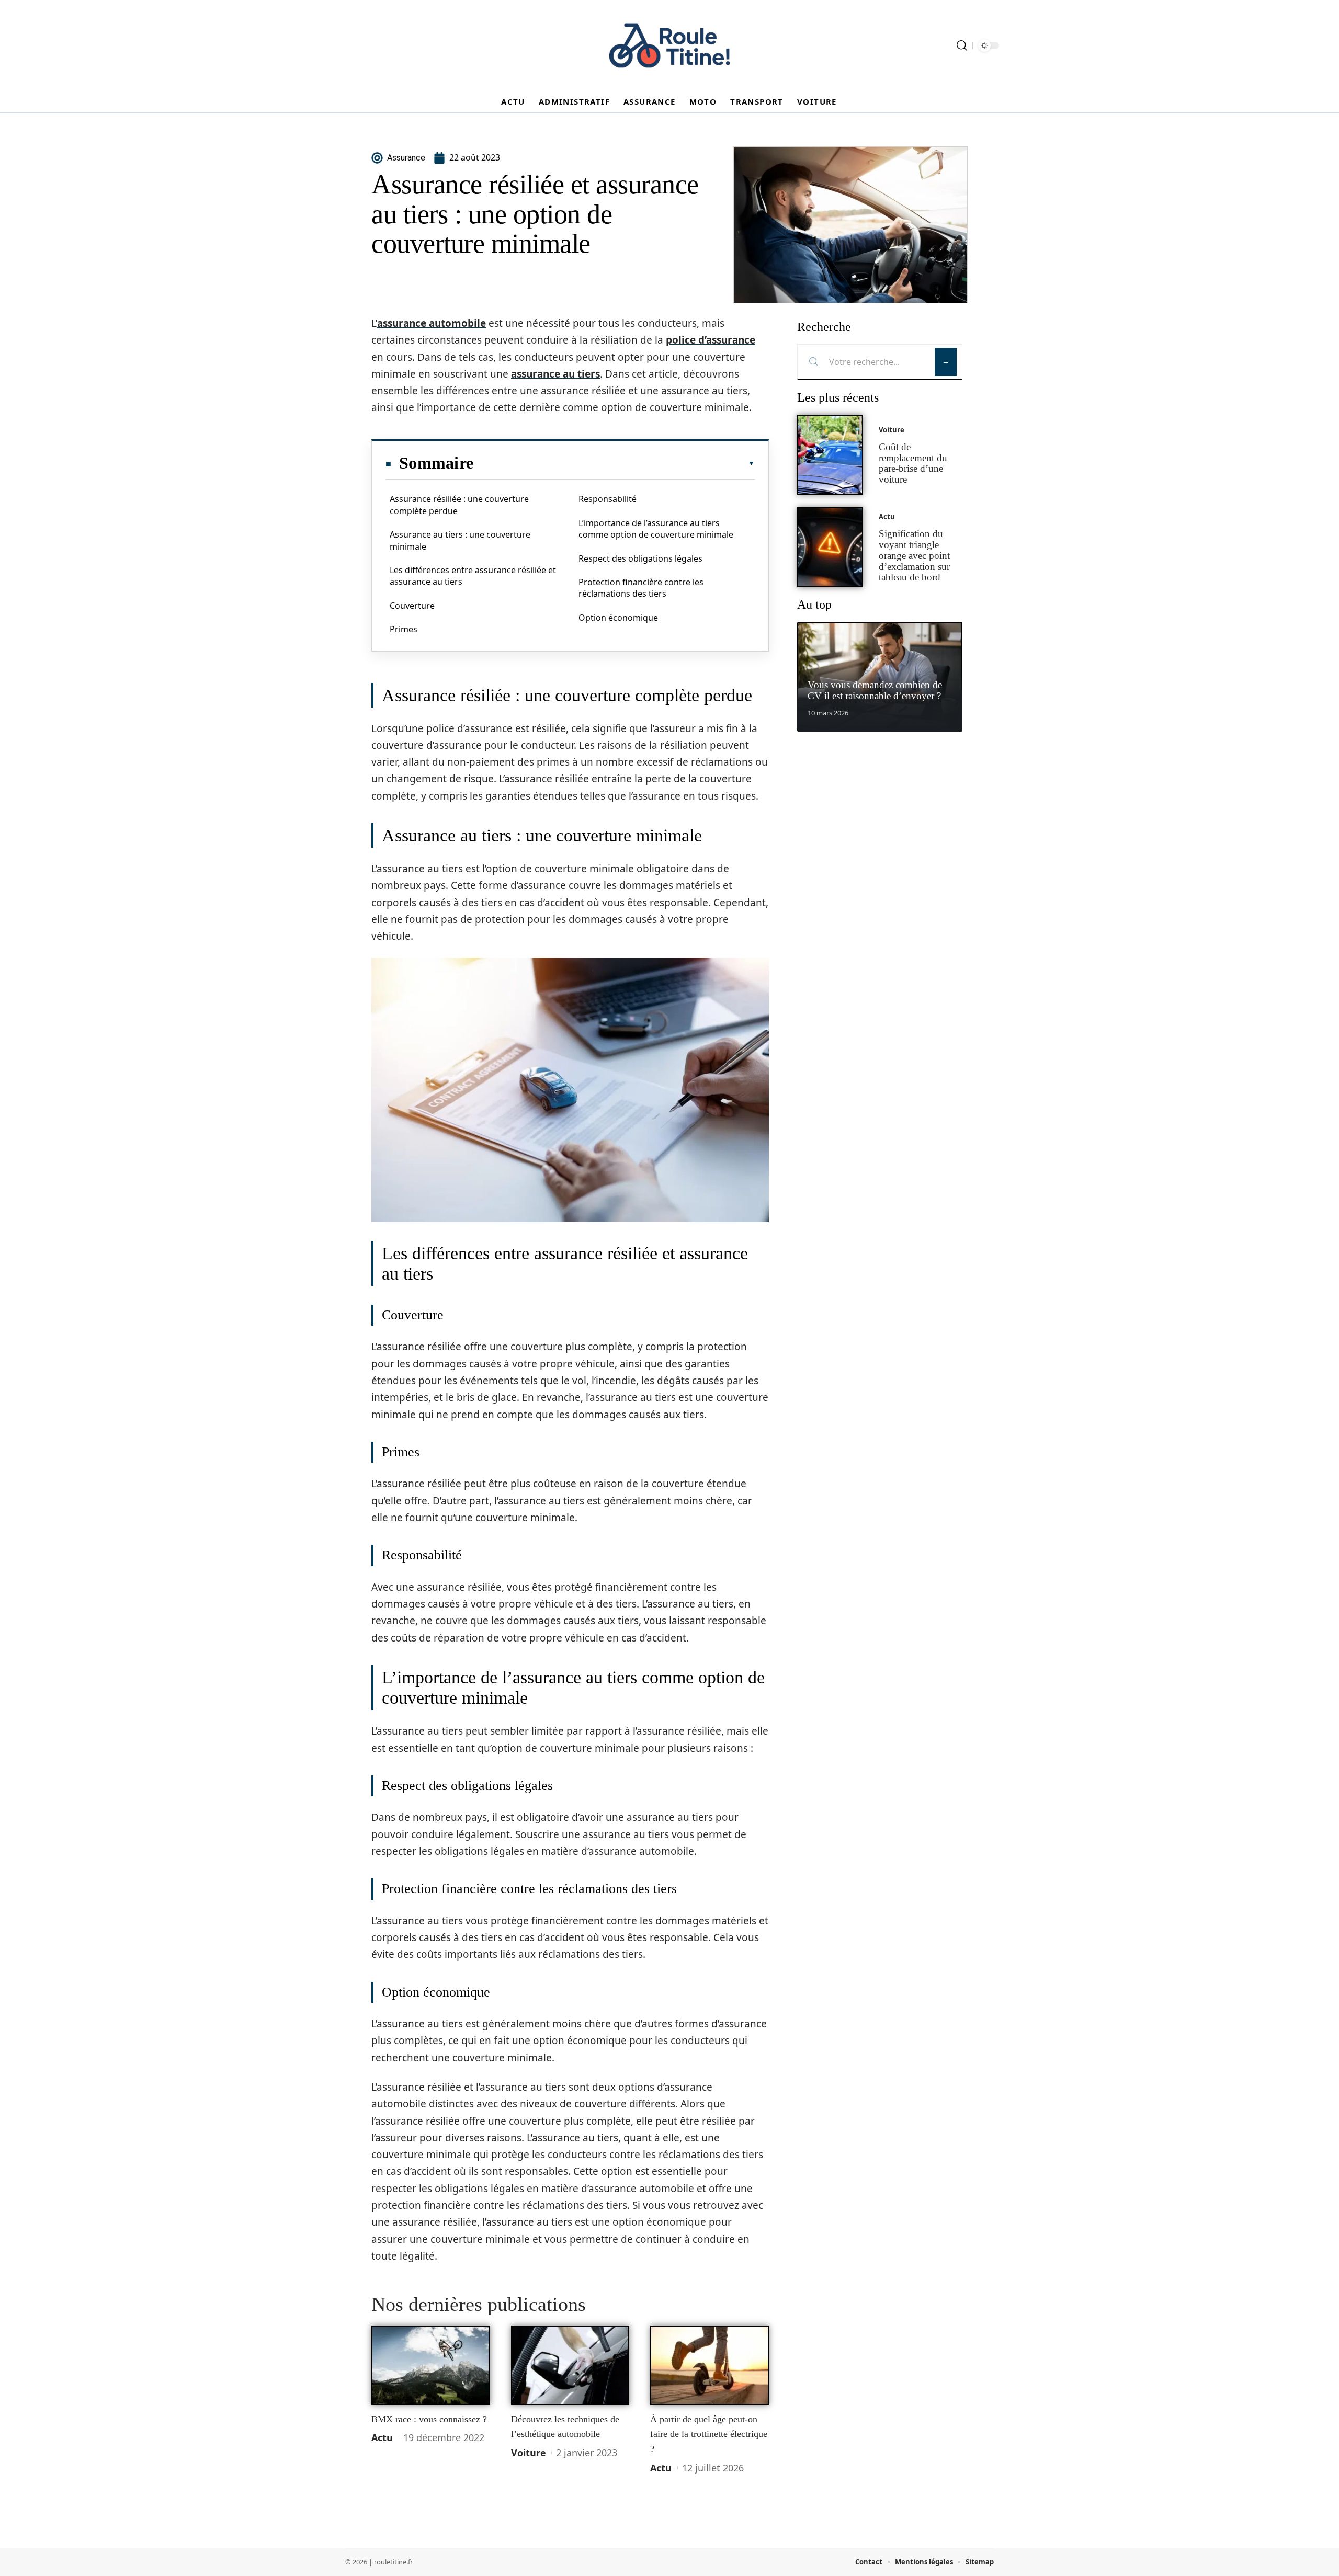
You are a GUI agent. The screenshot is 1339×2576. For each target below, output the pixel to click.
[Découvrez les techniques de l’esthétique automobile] (570, 2365)
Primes (404, 629)
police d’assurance (711, 340)
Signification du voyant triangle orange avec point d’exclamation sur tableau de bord (914, 555)
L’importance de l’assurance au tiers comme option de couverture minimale (656, 529)
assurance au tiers (555, 374)
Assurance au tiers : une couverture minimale (460, 540)
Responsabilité (608, 499)
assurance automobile (432, 323)
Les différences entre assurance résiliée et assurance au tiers (473, 576)
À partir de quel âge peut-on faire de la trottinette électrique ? (709, 2434)
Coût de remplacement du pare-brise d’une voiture (913, 463)
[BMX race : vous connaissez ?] (431, 2365)
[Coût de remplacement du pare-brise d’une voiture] (830, 455)
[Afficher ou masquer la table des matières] (614, 463)
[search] (962, 45)
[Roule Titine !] (669, 45)
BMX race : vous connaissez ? (429, 2419)
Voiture (529, 2453)
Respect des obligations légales (640, 558)
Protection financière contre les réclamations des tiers (641, 588)
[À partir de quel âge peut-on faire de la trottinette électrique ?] (710, 2365)
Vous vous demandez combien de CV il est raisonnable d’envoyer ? (875, 690)
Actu (382, 2437)
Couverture (412, 606)
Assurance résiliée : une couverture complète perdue (459, 505)
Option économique (618, 618)
